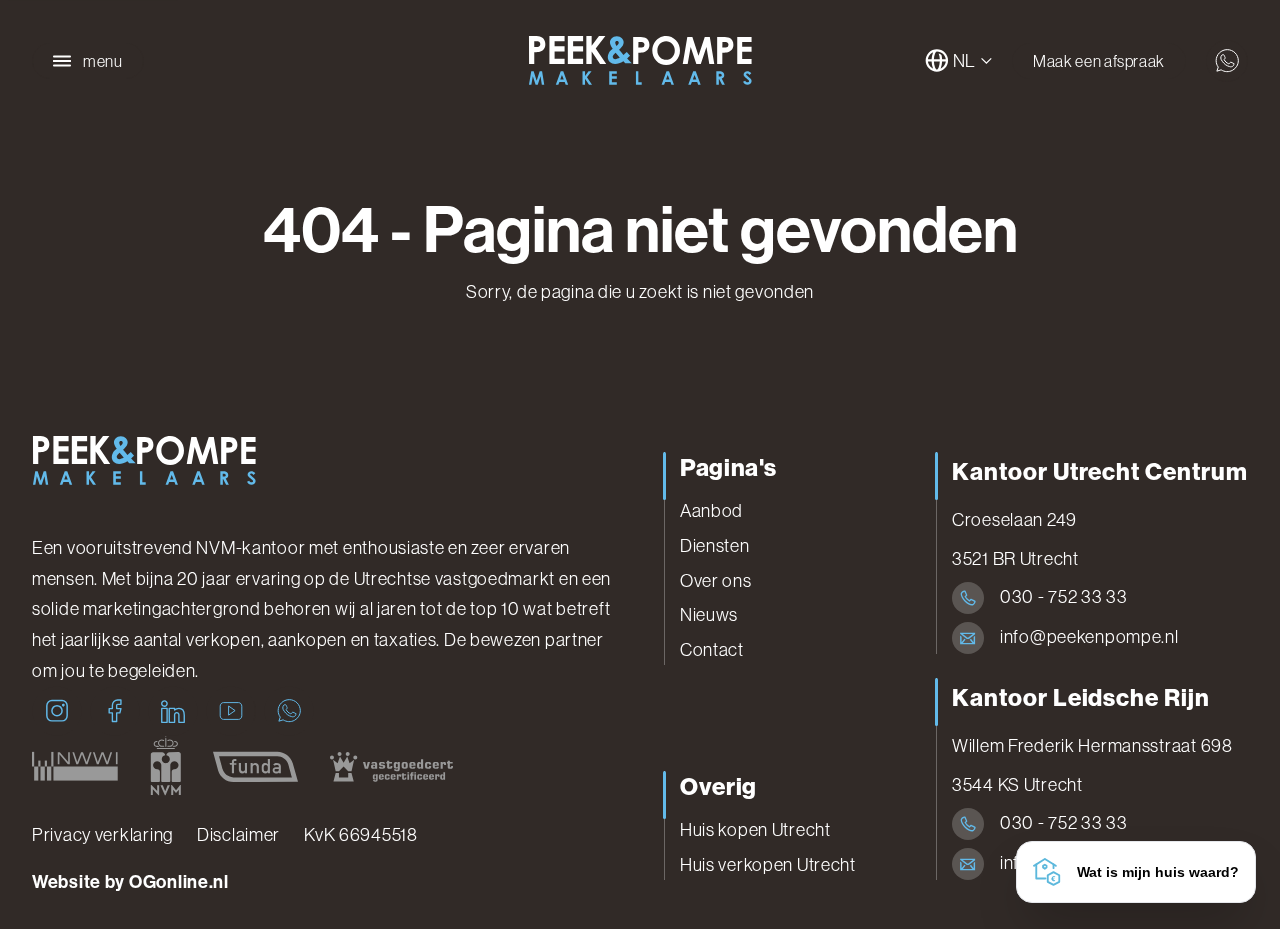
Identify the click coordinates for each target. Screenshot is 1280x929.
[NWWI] (75, 766)
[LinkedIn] (173, 711)
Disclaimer (238, 835)
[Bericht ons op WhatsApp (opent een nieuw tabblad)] (1227, 61)
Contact (712, 650)
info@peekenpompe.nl (1089, 637)
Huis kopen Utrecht (755, 830)
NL (964, 61)
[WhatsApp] (289, 711)
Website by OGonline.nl (130, 882)
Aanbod (711, 511)
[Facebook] (115, 711)
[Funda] (255, 766)
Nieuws (709, 615)
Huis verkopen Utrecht (768, 865)
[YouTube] (231, 711)
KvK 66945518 (361, 835)
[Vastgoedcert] (391, 766)
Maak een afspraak (1099, 61)
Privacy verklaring (102, 835)
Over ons (716, 581)
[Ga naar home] (640, 61)
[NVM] (165, 766)
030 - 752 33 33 (1064, 597)
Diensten (715, 546)
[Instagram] (57, 711)
